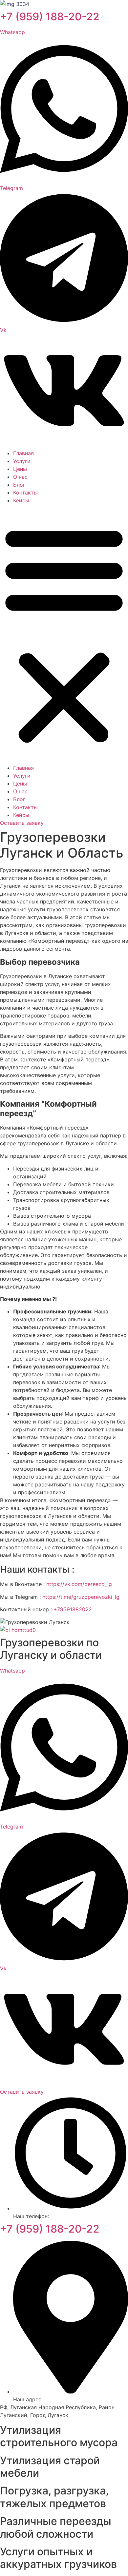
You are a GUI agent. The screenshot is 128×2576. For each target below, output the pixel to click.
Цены (20, 469)
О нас (20, 477)
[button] (64, 634)
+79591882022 (73, 1609)
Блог (19, 485)
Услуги (22, 461)
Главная (23, 453)
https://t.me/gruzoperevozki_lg (81, 1597)
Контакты (25, 493)
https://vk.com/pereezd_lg (79, 1584)
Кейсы (21, 500)
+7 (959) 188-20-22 (50, 17)
